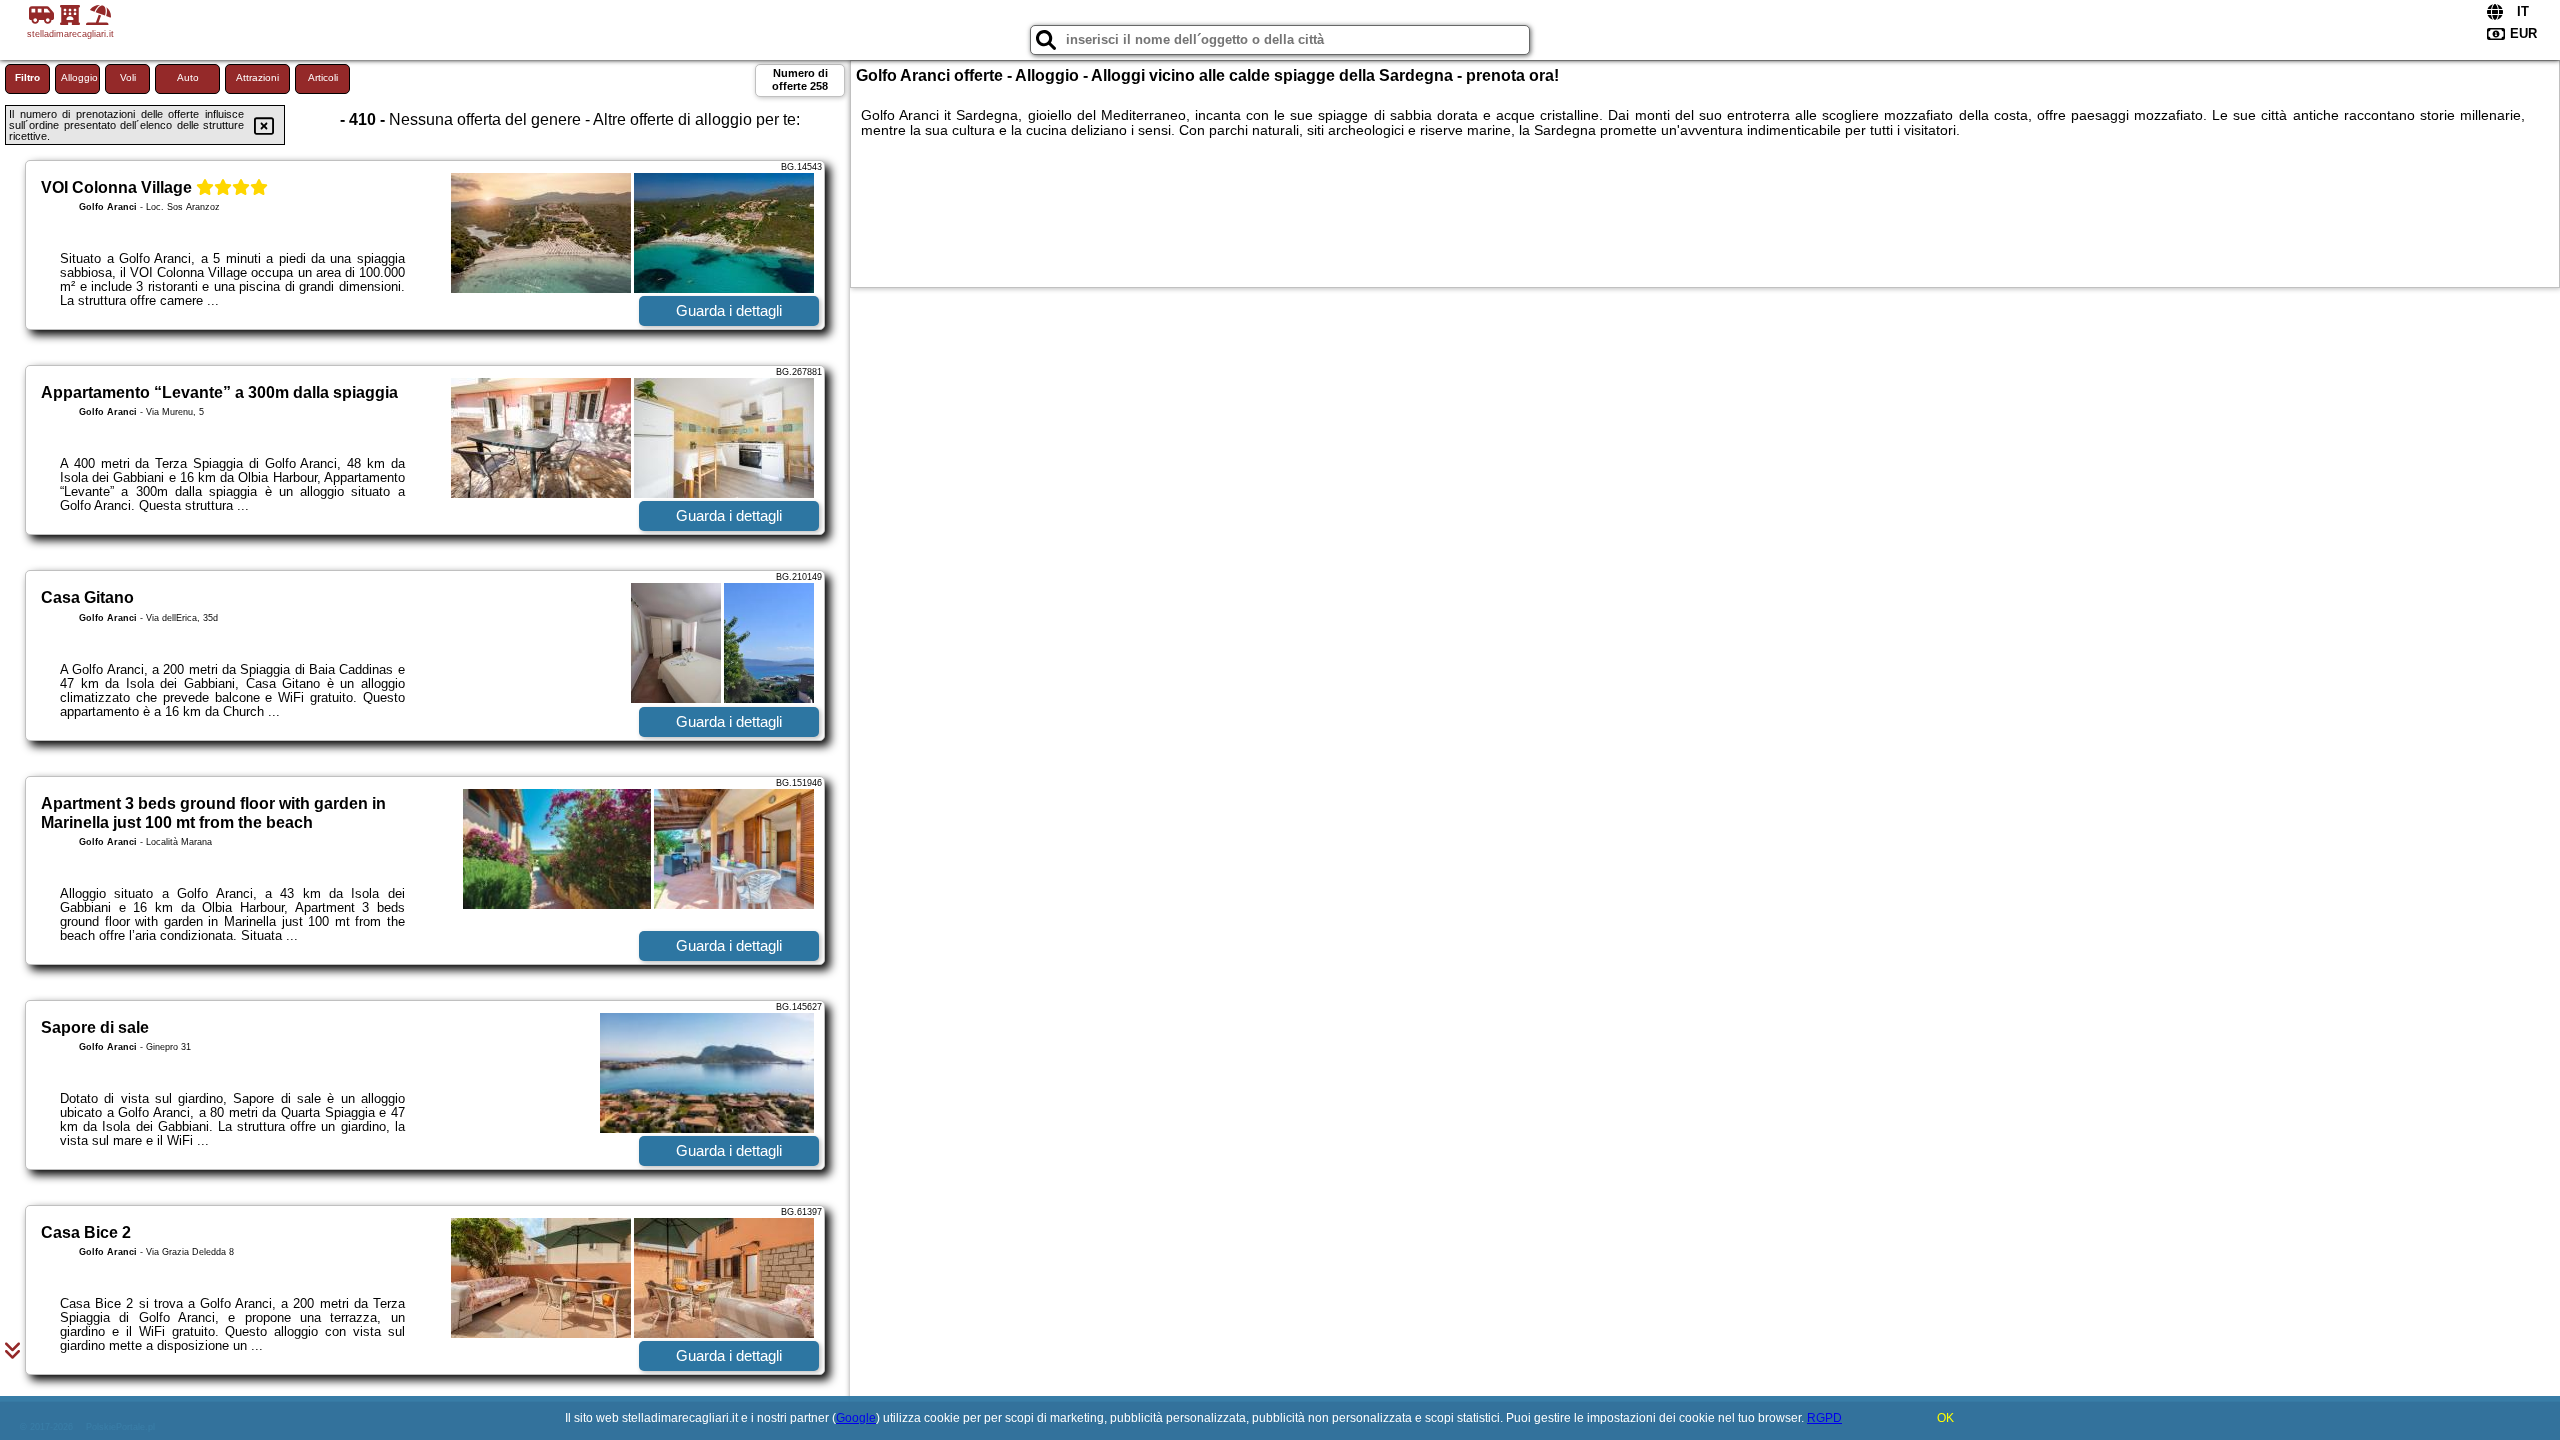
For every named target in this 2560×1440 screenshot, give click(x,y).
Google (856, 1418)
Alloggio (79, 77)
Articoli (323, 77)
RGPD (1824, 1418)
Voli (128, 77)
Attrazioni (257, 77)
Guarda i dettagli (729, 310)
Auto (188, 77)
